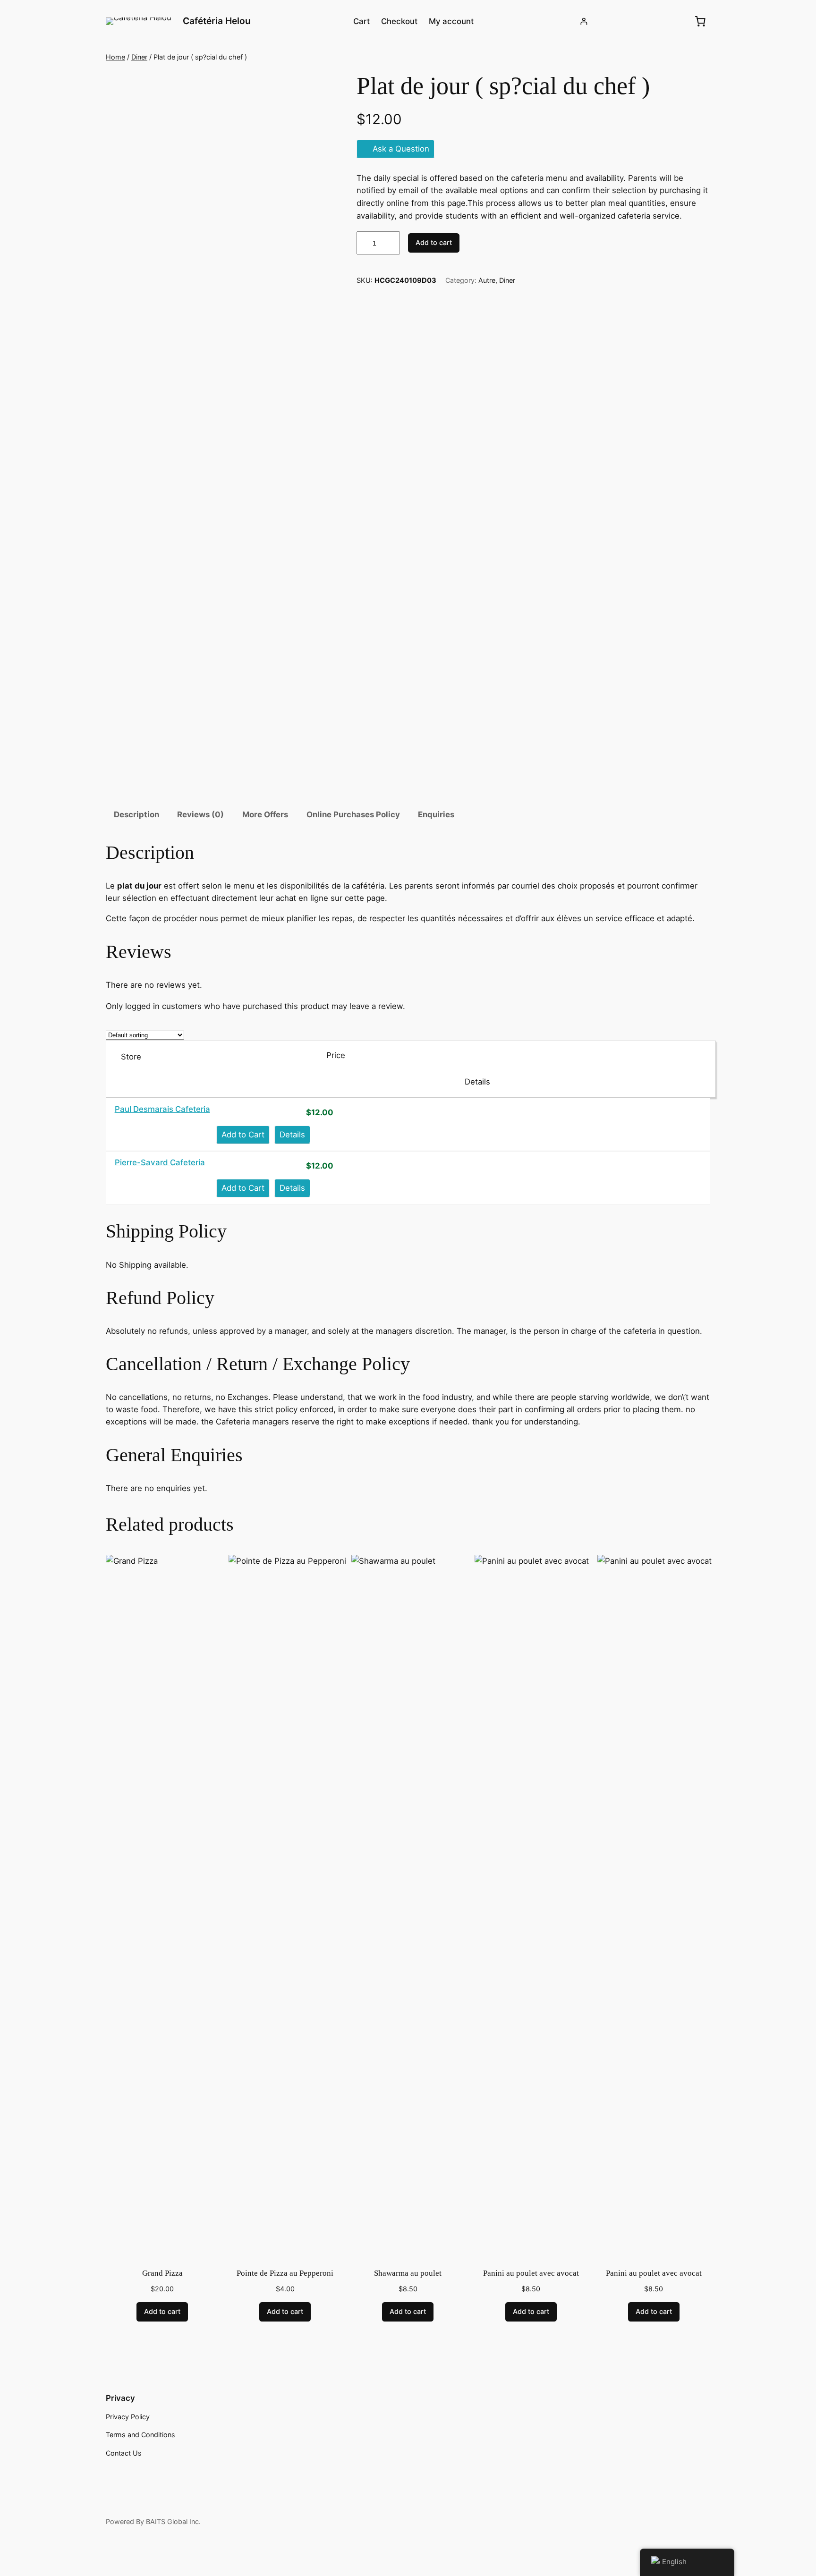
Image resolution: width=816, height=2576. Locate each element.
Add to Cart (243, 1135)
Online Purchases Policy (353, 814)
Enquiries (436, 814)
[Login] (584, 21)
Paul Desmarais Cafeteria (162, 1109)
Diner (139, 57)
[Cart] (700, 21)
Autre (487, 280)
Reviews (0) (200, 814)
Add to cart (434, 242)
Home (115, 57)
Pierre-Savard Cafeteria (160, 1162)
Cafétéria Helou (217, 21)
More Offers (265, 814)
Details (292, 1135)
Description (136, 814)
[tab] (136, 815)
